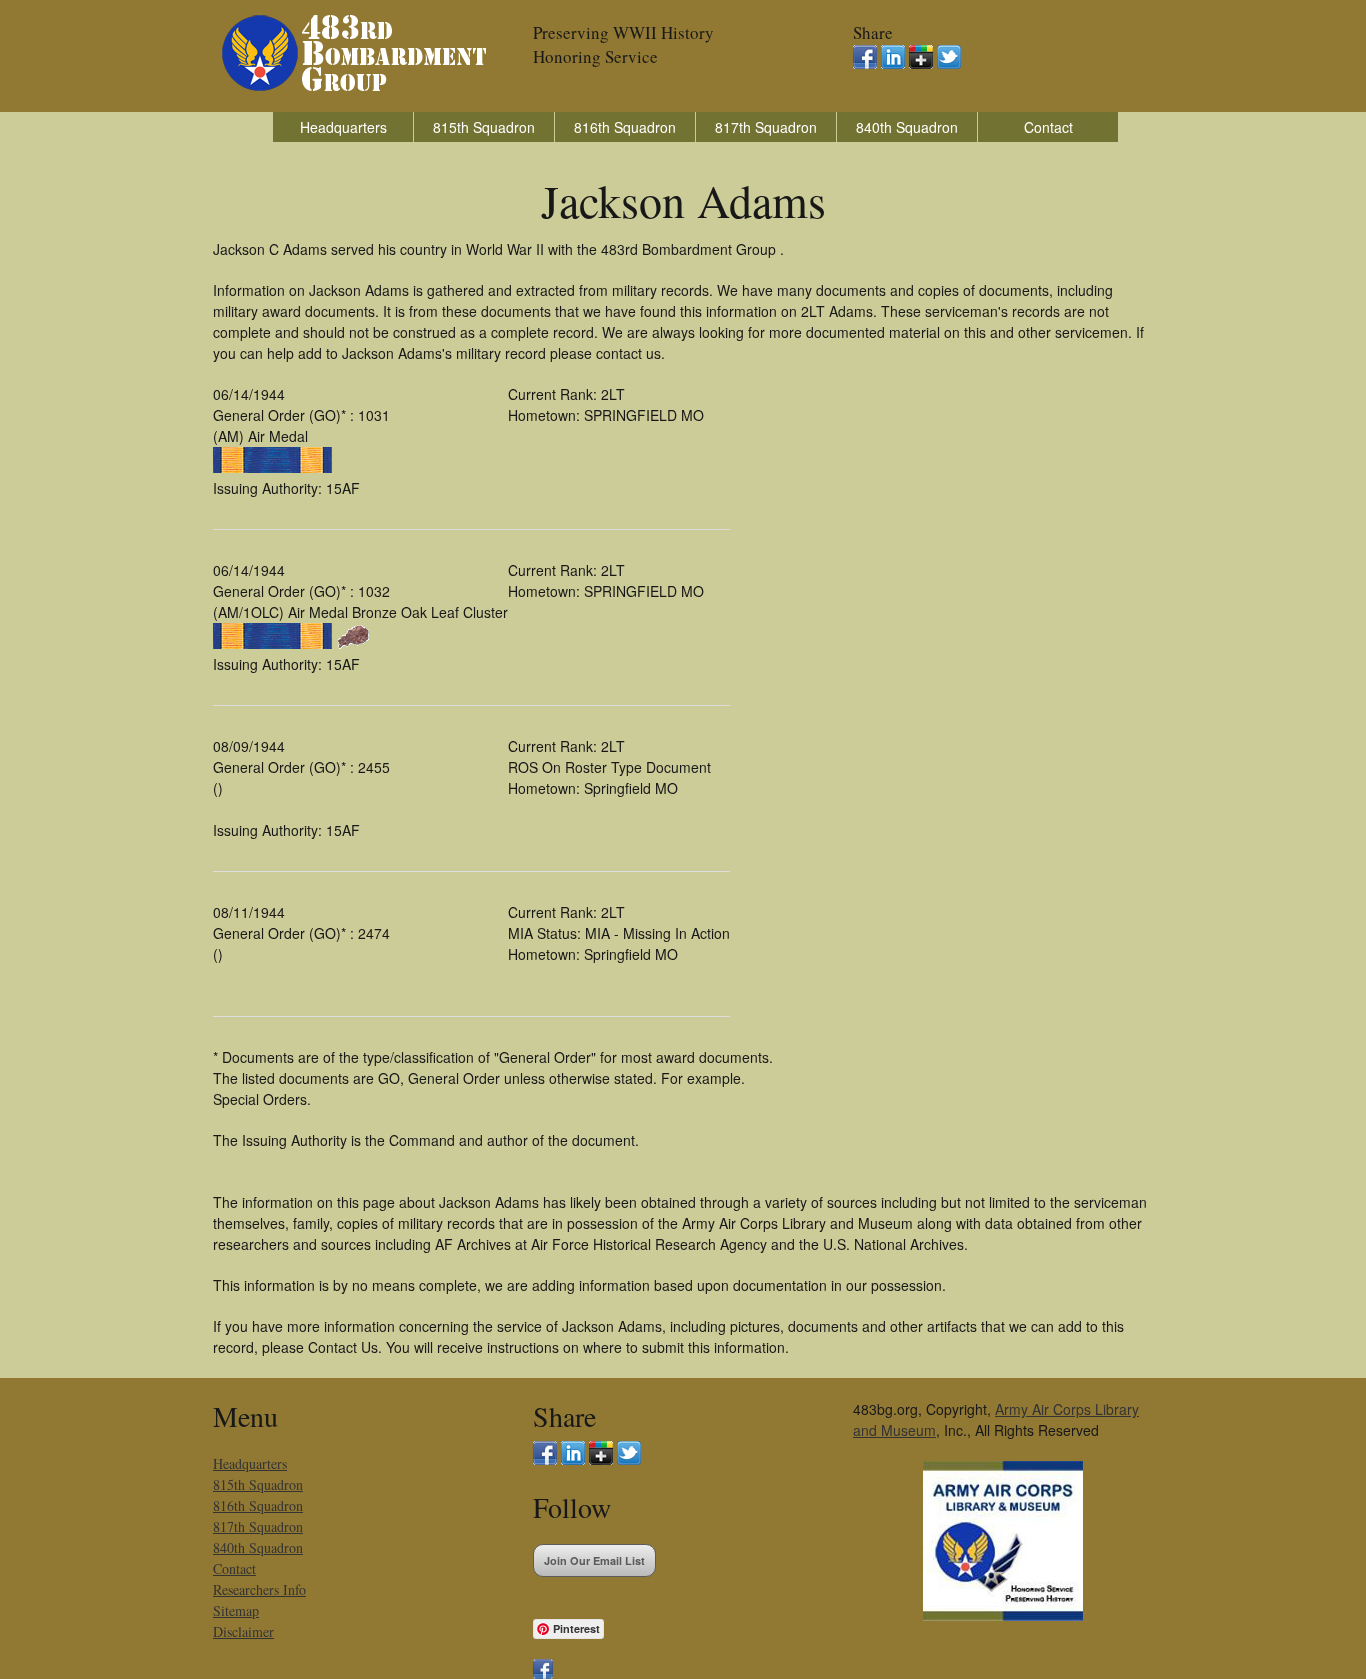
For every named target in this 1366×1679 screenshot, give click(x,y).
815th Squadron (484, 127)
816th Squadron (625, 127)
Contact (1048, 127)
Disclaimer (243, 1631)
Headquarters (343, 127)
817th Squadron (766, 127)
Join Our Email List (594, 1560)
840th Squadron (907, 127)
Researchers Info (259, 1589)
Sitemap (236, 1610)
